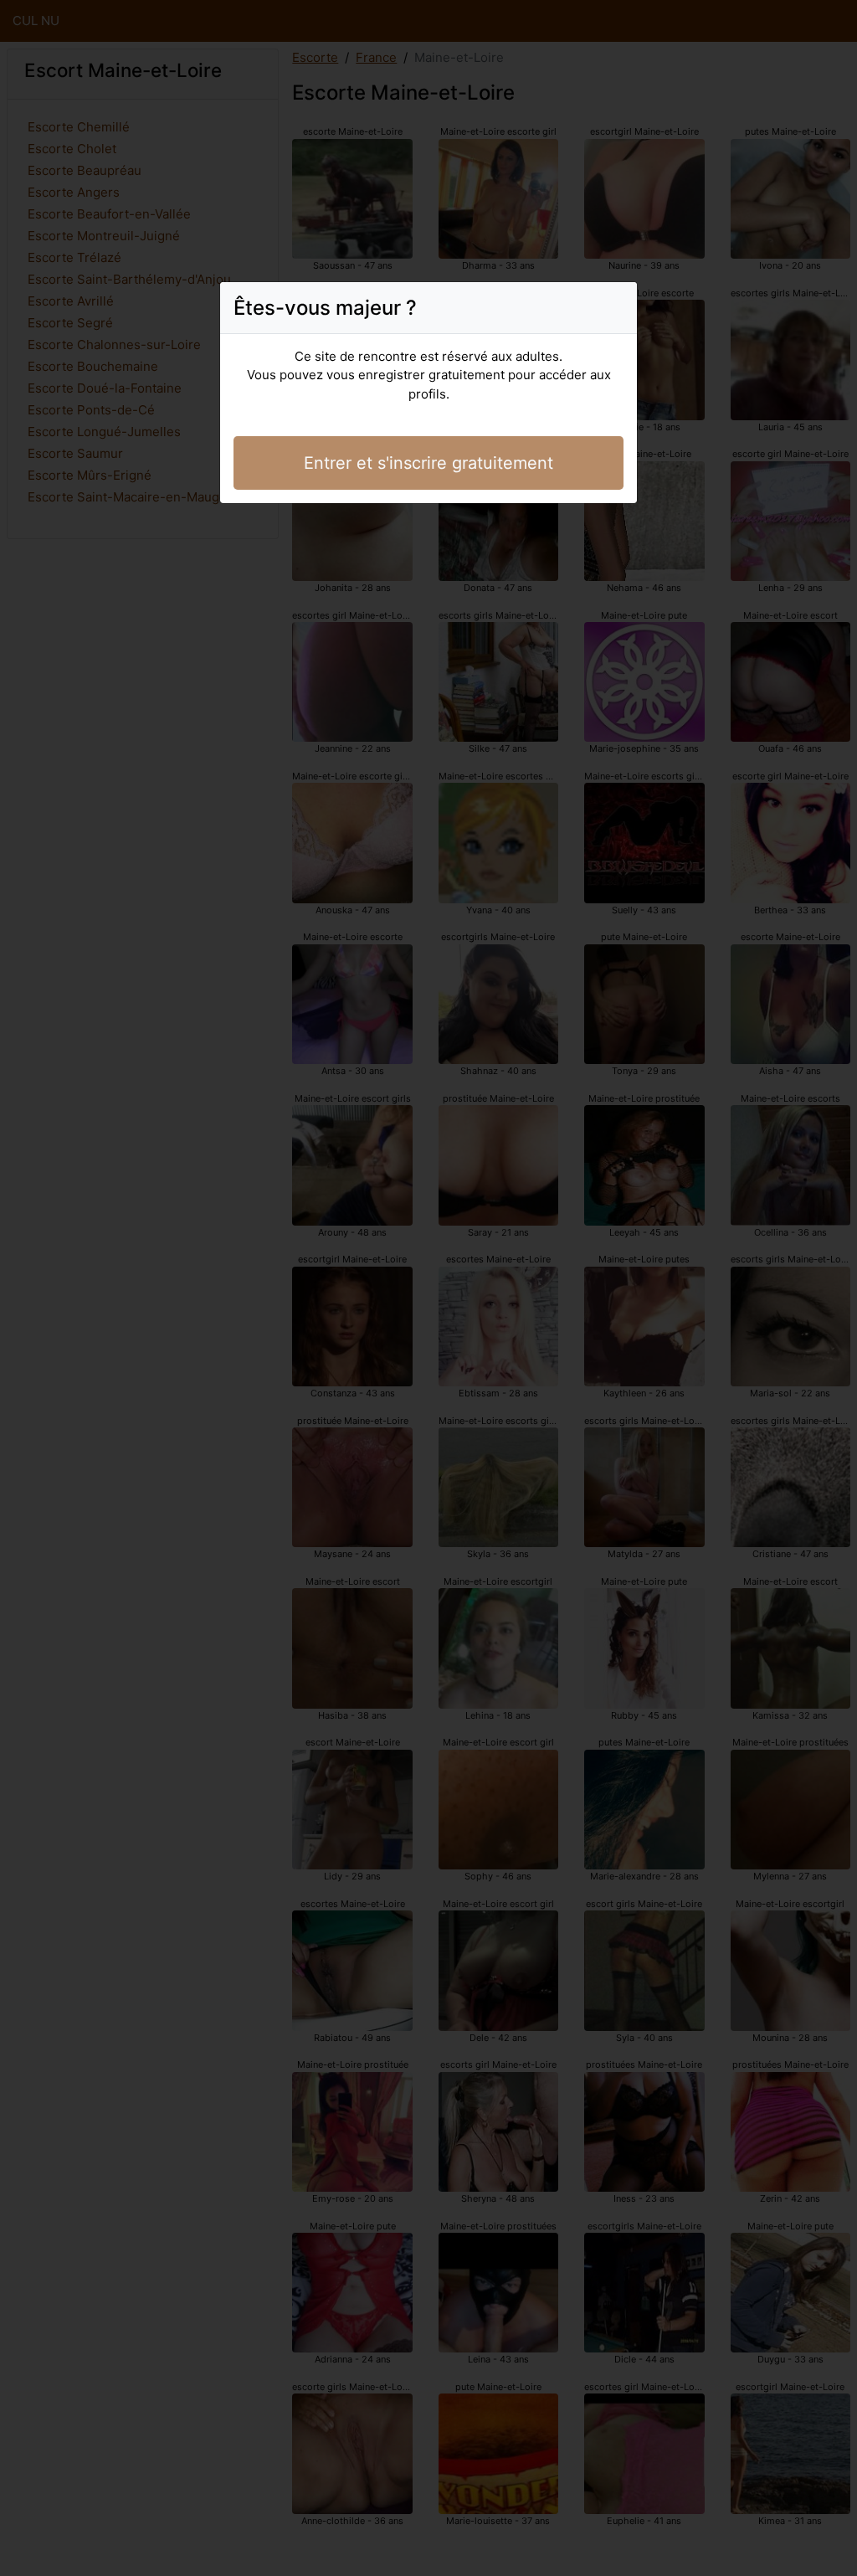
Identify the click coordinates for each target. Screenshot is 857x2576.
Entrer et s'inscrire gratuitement (428, 463)
